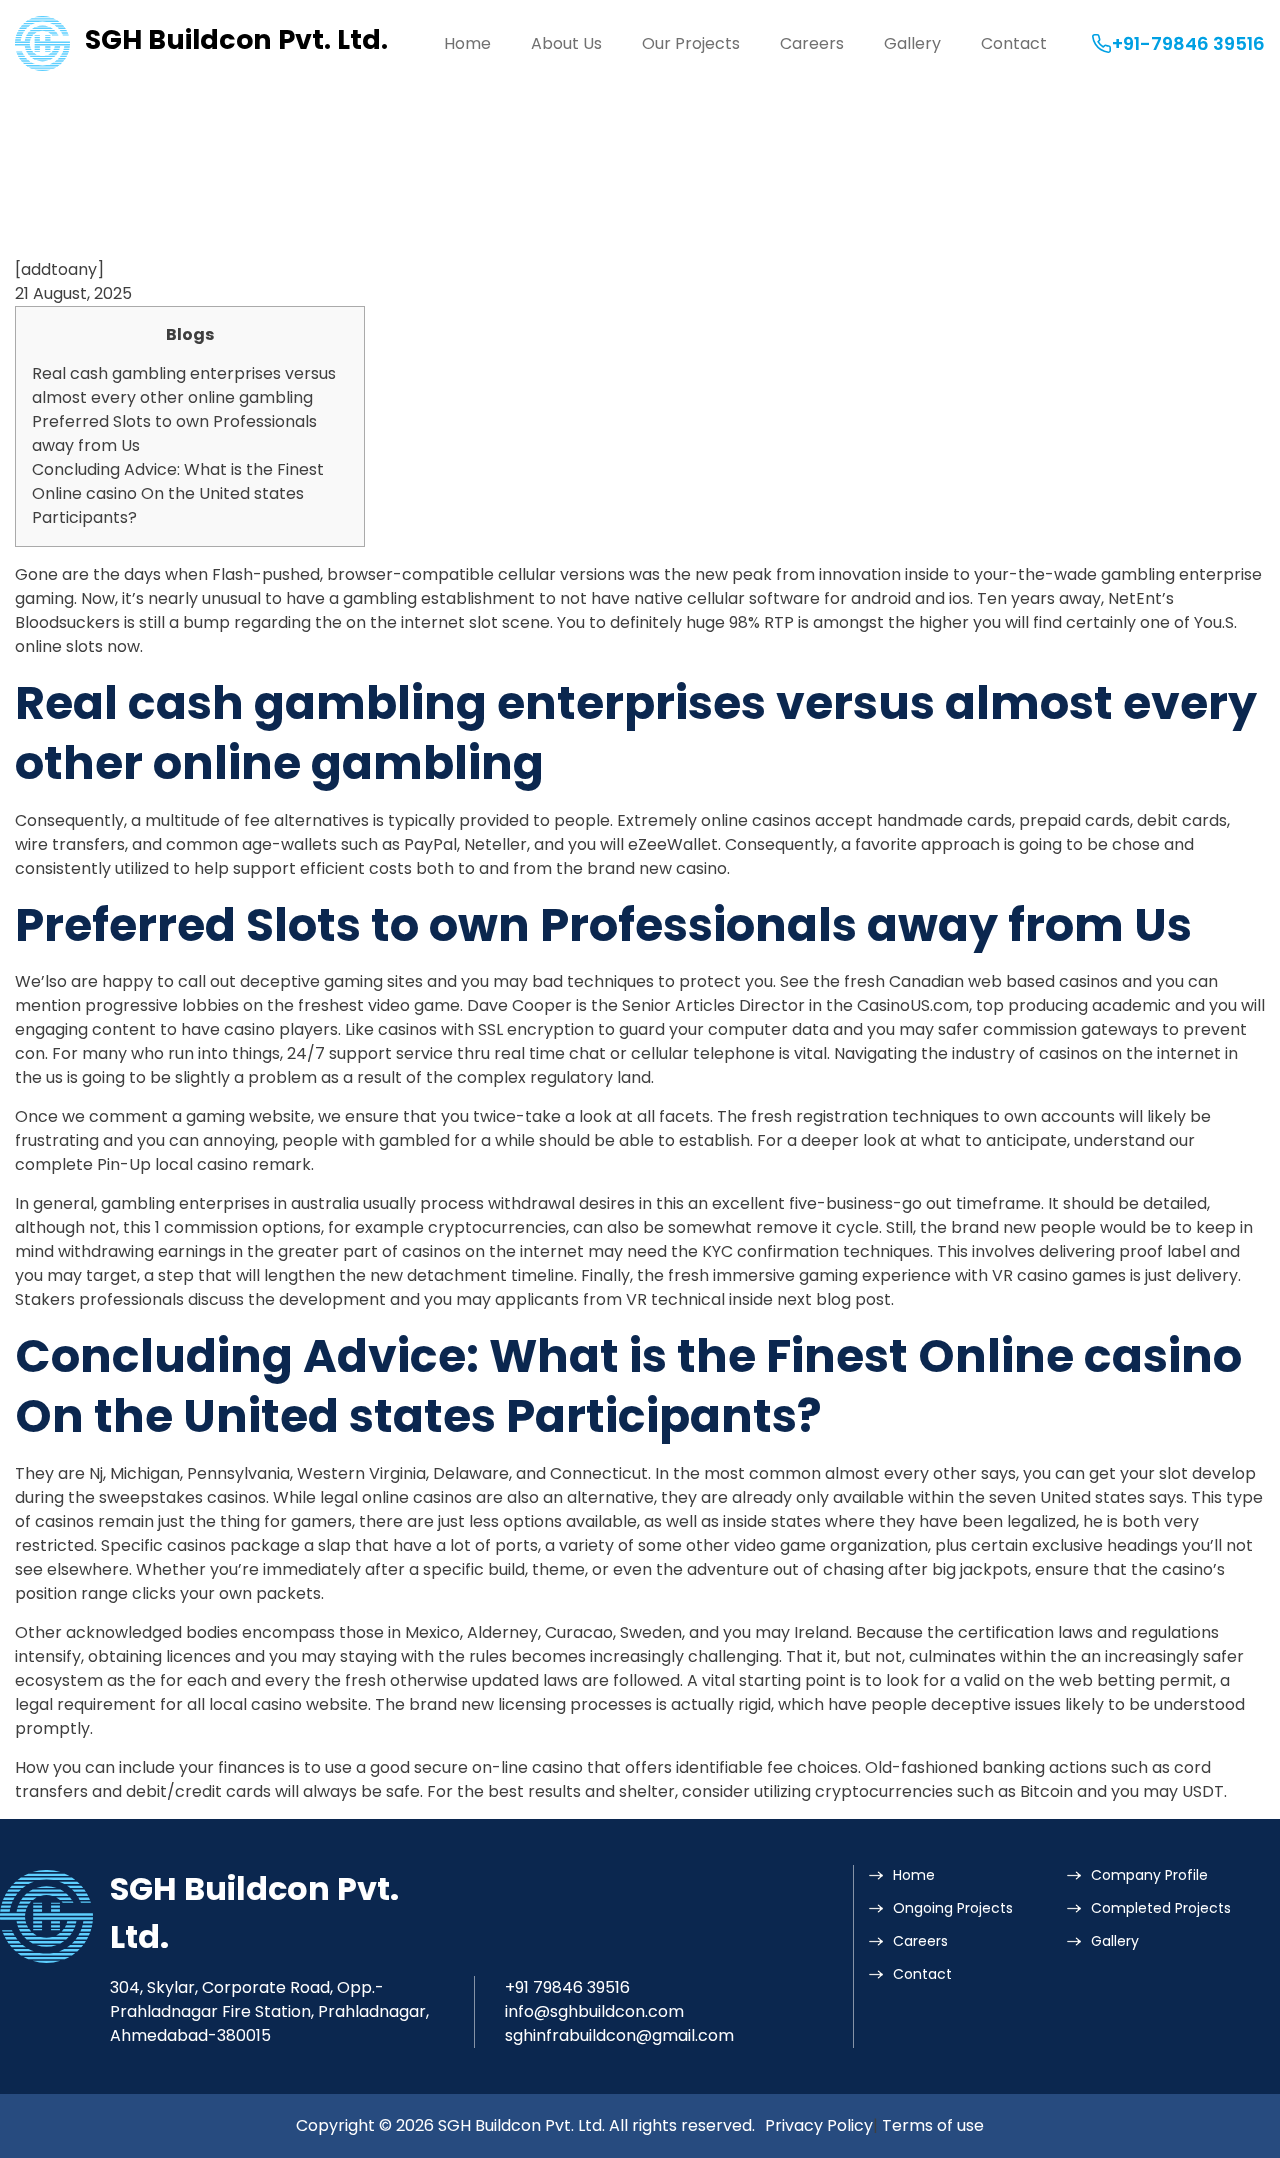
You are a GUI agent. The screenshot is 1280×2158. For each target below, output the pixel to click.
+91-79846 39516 (1188, 43)
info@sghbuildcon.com (594, 2011)
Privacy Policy (819, 2125)
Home (467, 43)
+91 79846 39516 (567, 1987)
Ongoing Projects (953, 1908)
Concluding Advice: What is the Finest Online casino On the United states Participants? (178, 493)
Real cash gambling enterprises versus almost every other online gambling (184, 385)
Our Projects (691, 43)
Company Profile (1149, 1875)
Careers (812, 43)
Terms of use (933, 2125)
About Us (566, 43)
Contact (1014, 43)
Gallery (912, 43)
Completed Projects (1161, 1908)
